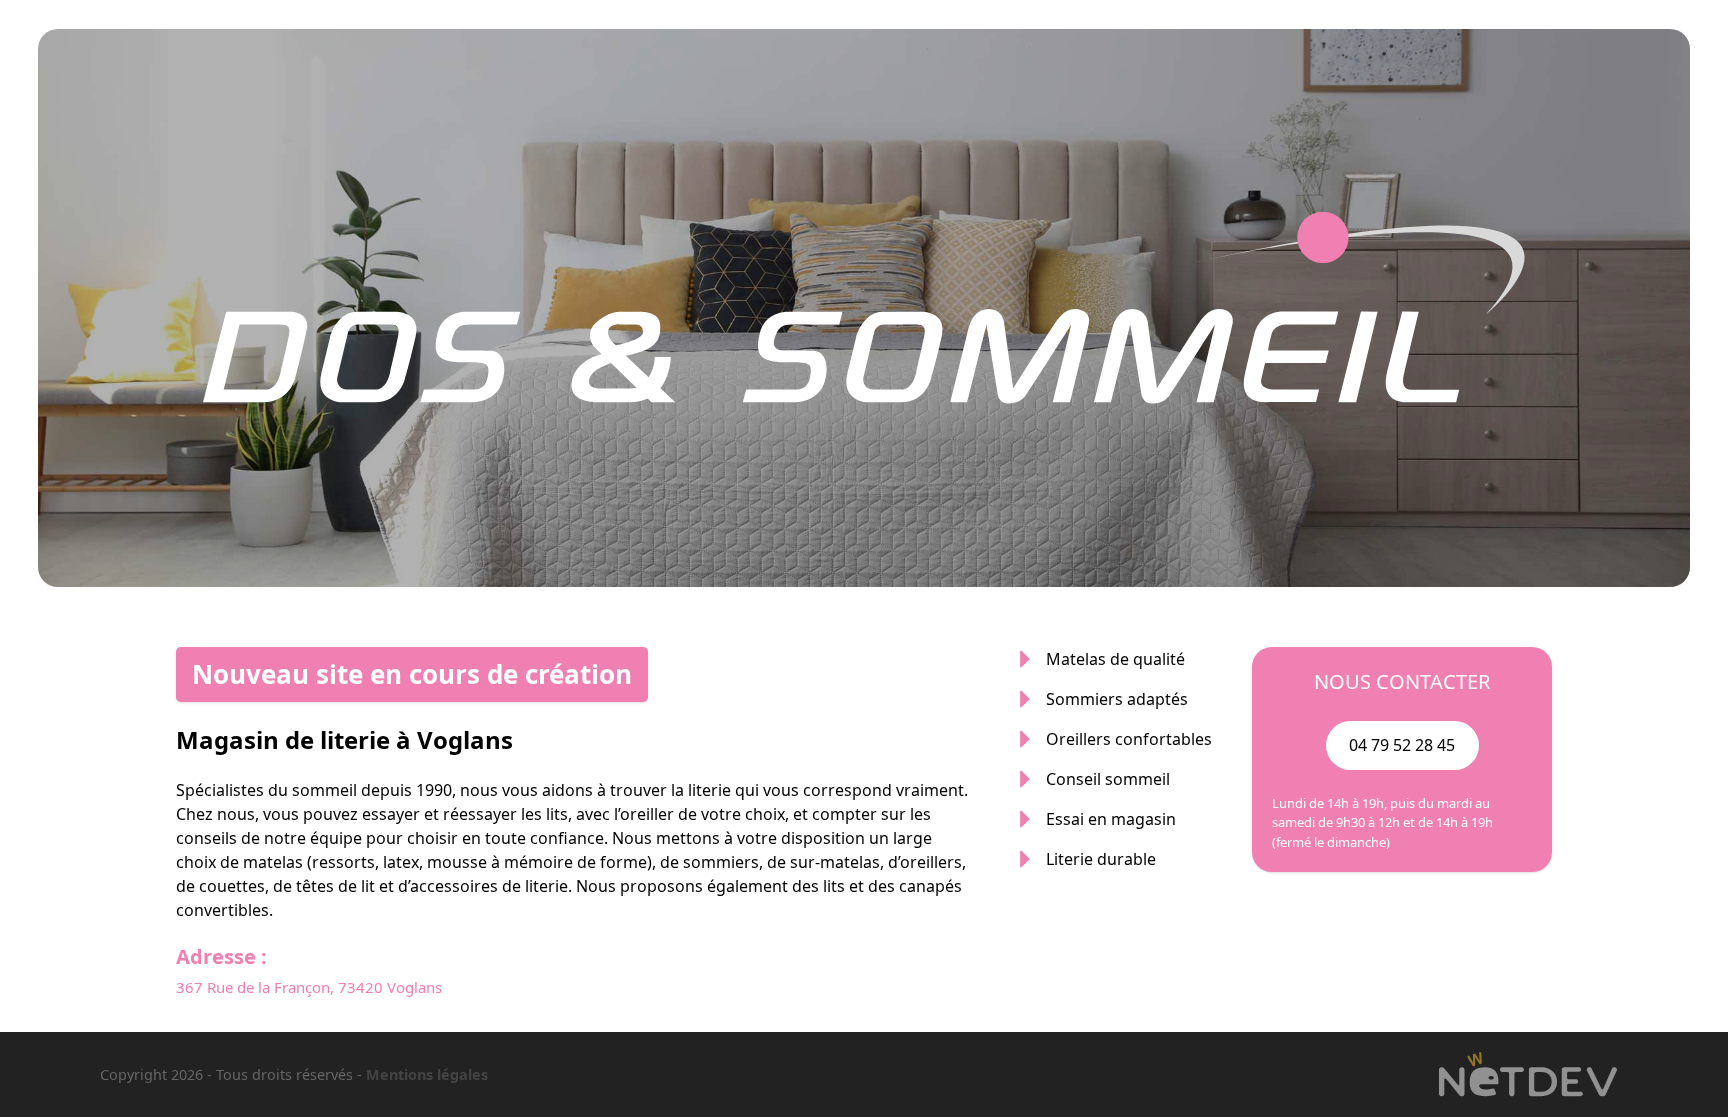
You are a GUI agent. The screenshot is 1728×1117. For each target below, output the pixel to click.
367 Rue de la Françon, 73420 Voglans (309, 987)
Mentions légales (427, 1074)
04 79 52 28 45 (1402, 745)
